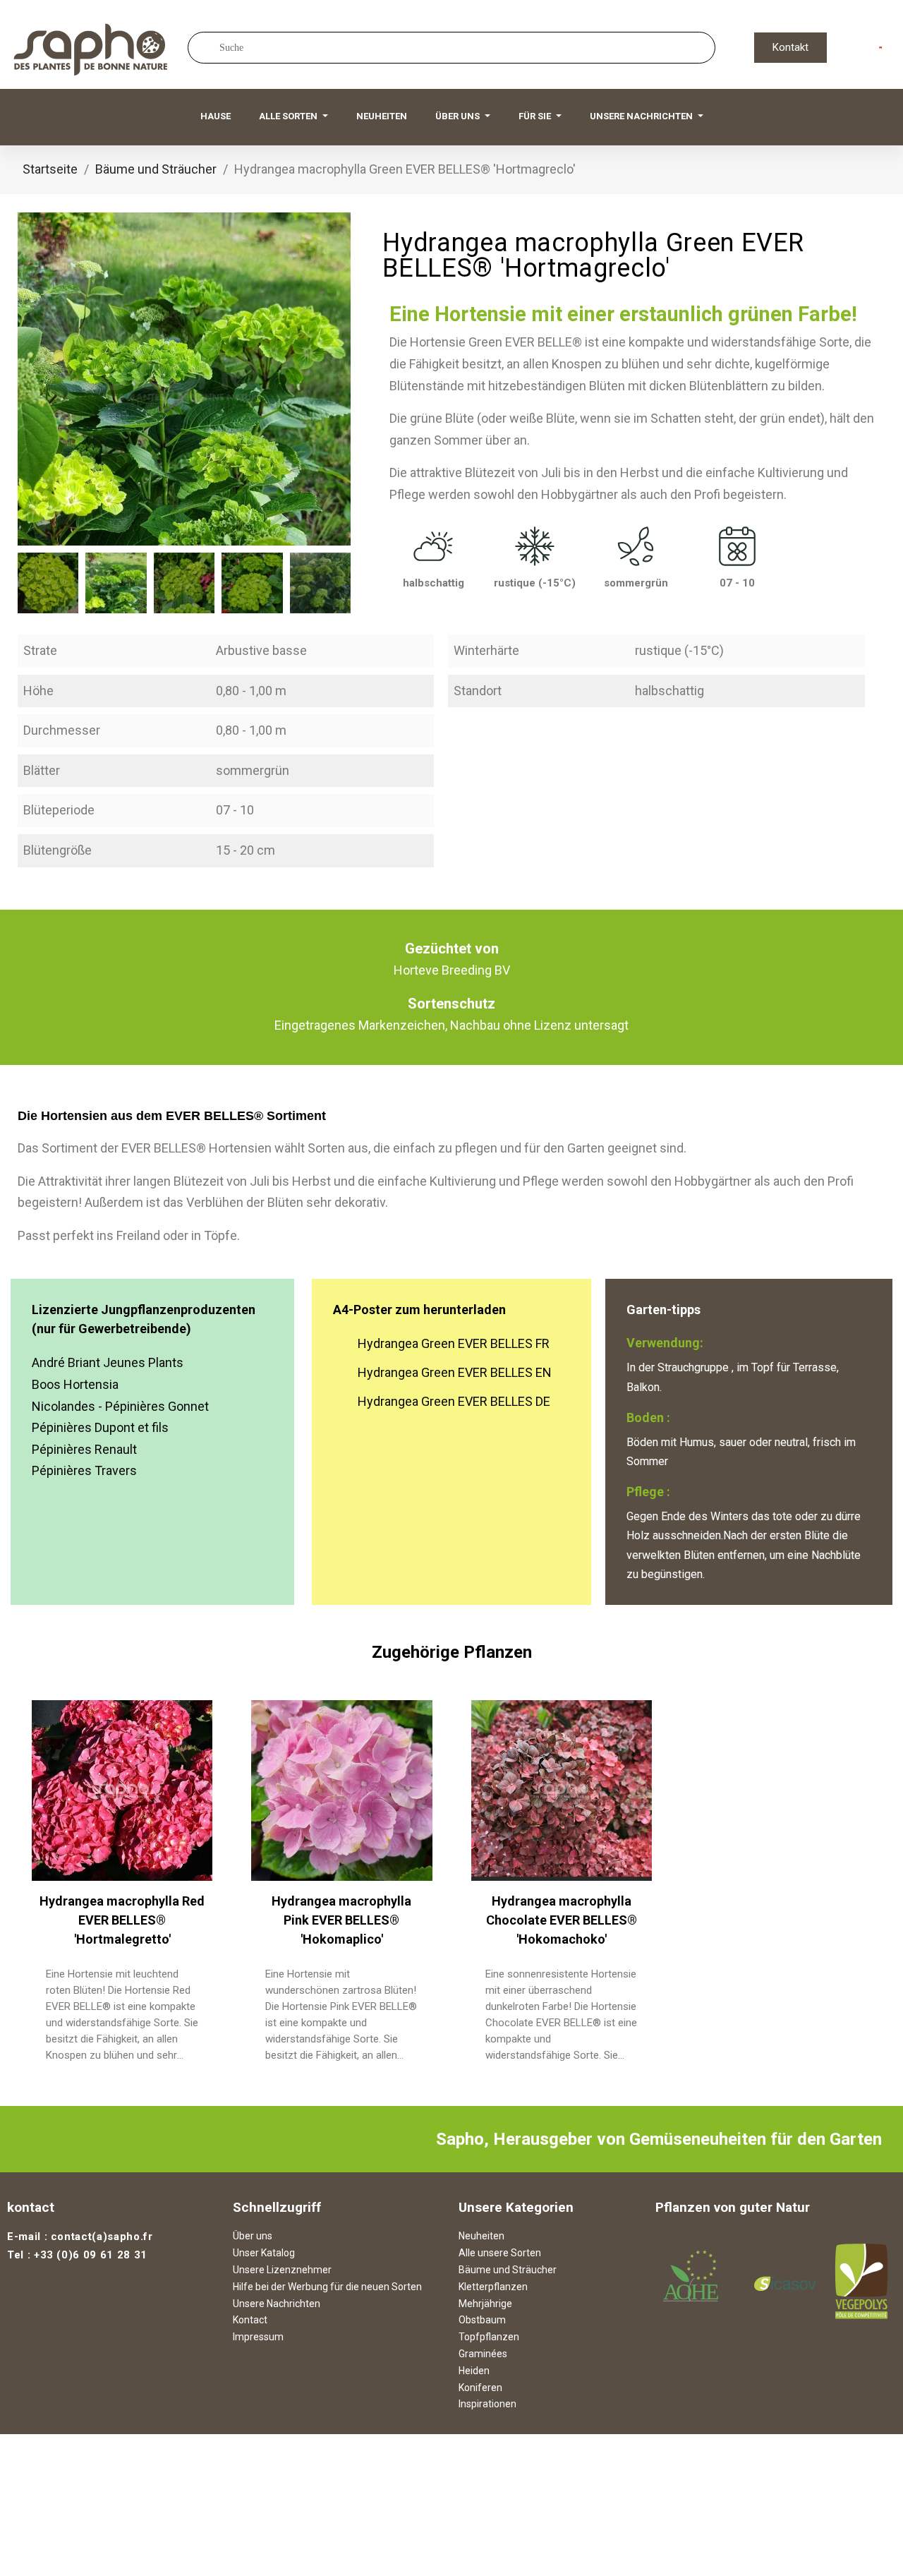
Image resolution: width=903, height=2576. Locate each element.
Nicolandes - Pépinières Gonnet (120, 1406)
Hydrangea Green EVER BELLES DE (454, 1401)
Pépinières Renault (84, 1449)
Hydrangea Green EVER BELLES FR (454, 1343)
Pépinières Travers (84, 1470)
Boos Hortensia (75, 1384)
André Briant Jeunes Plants (108, 1362)
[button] (790, 48)
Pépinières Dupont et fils (100, 1427)
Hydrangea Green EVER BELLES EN (455, 1372)
